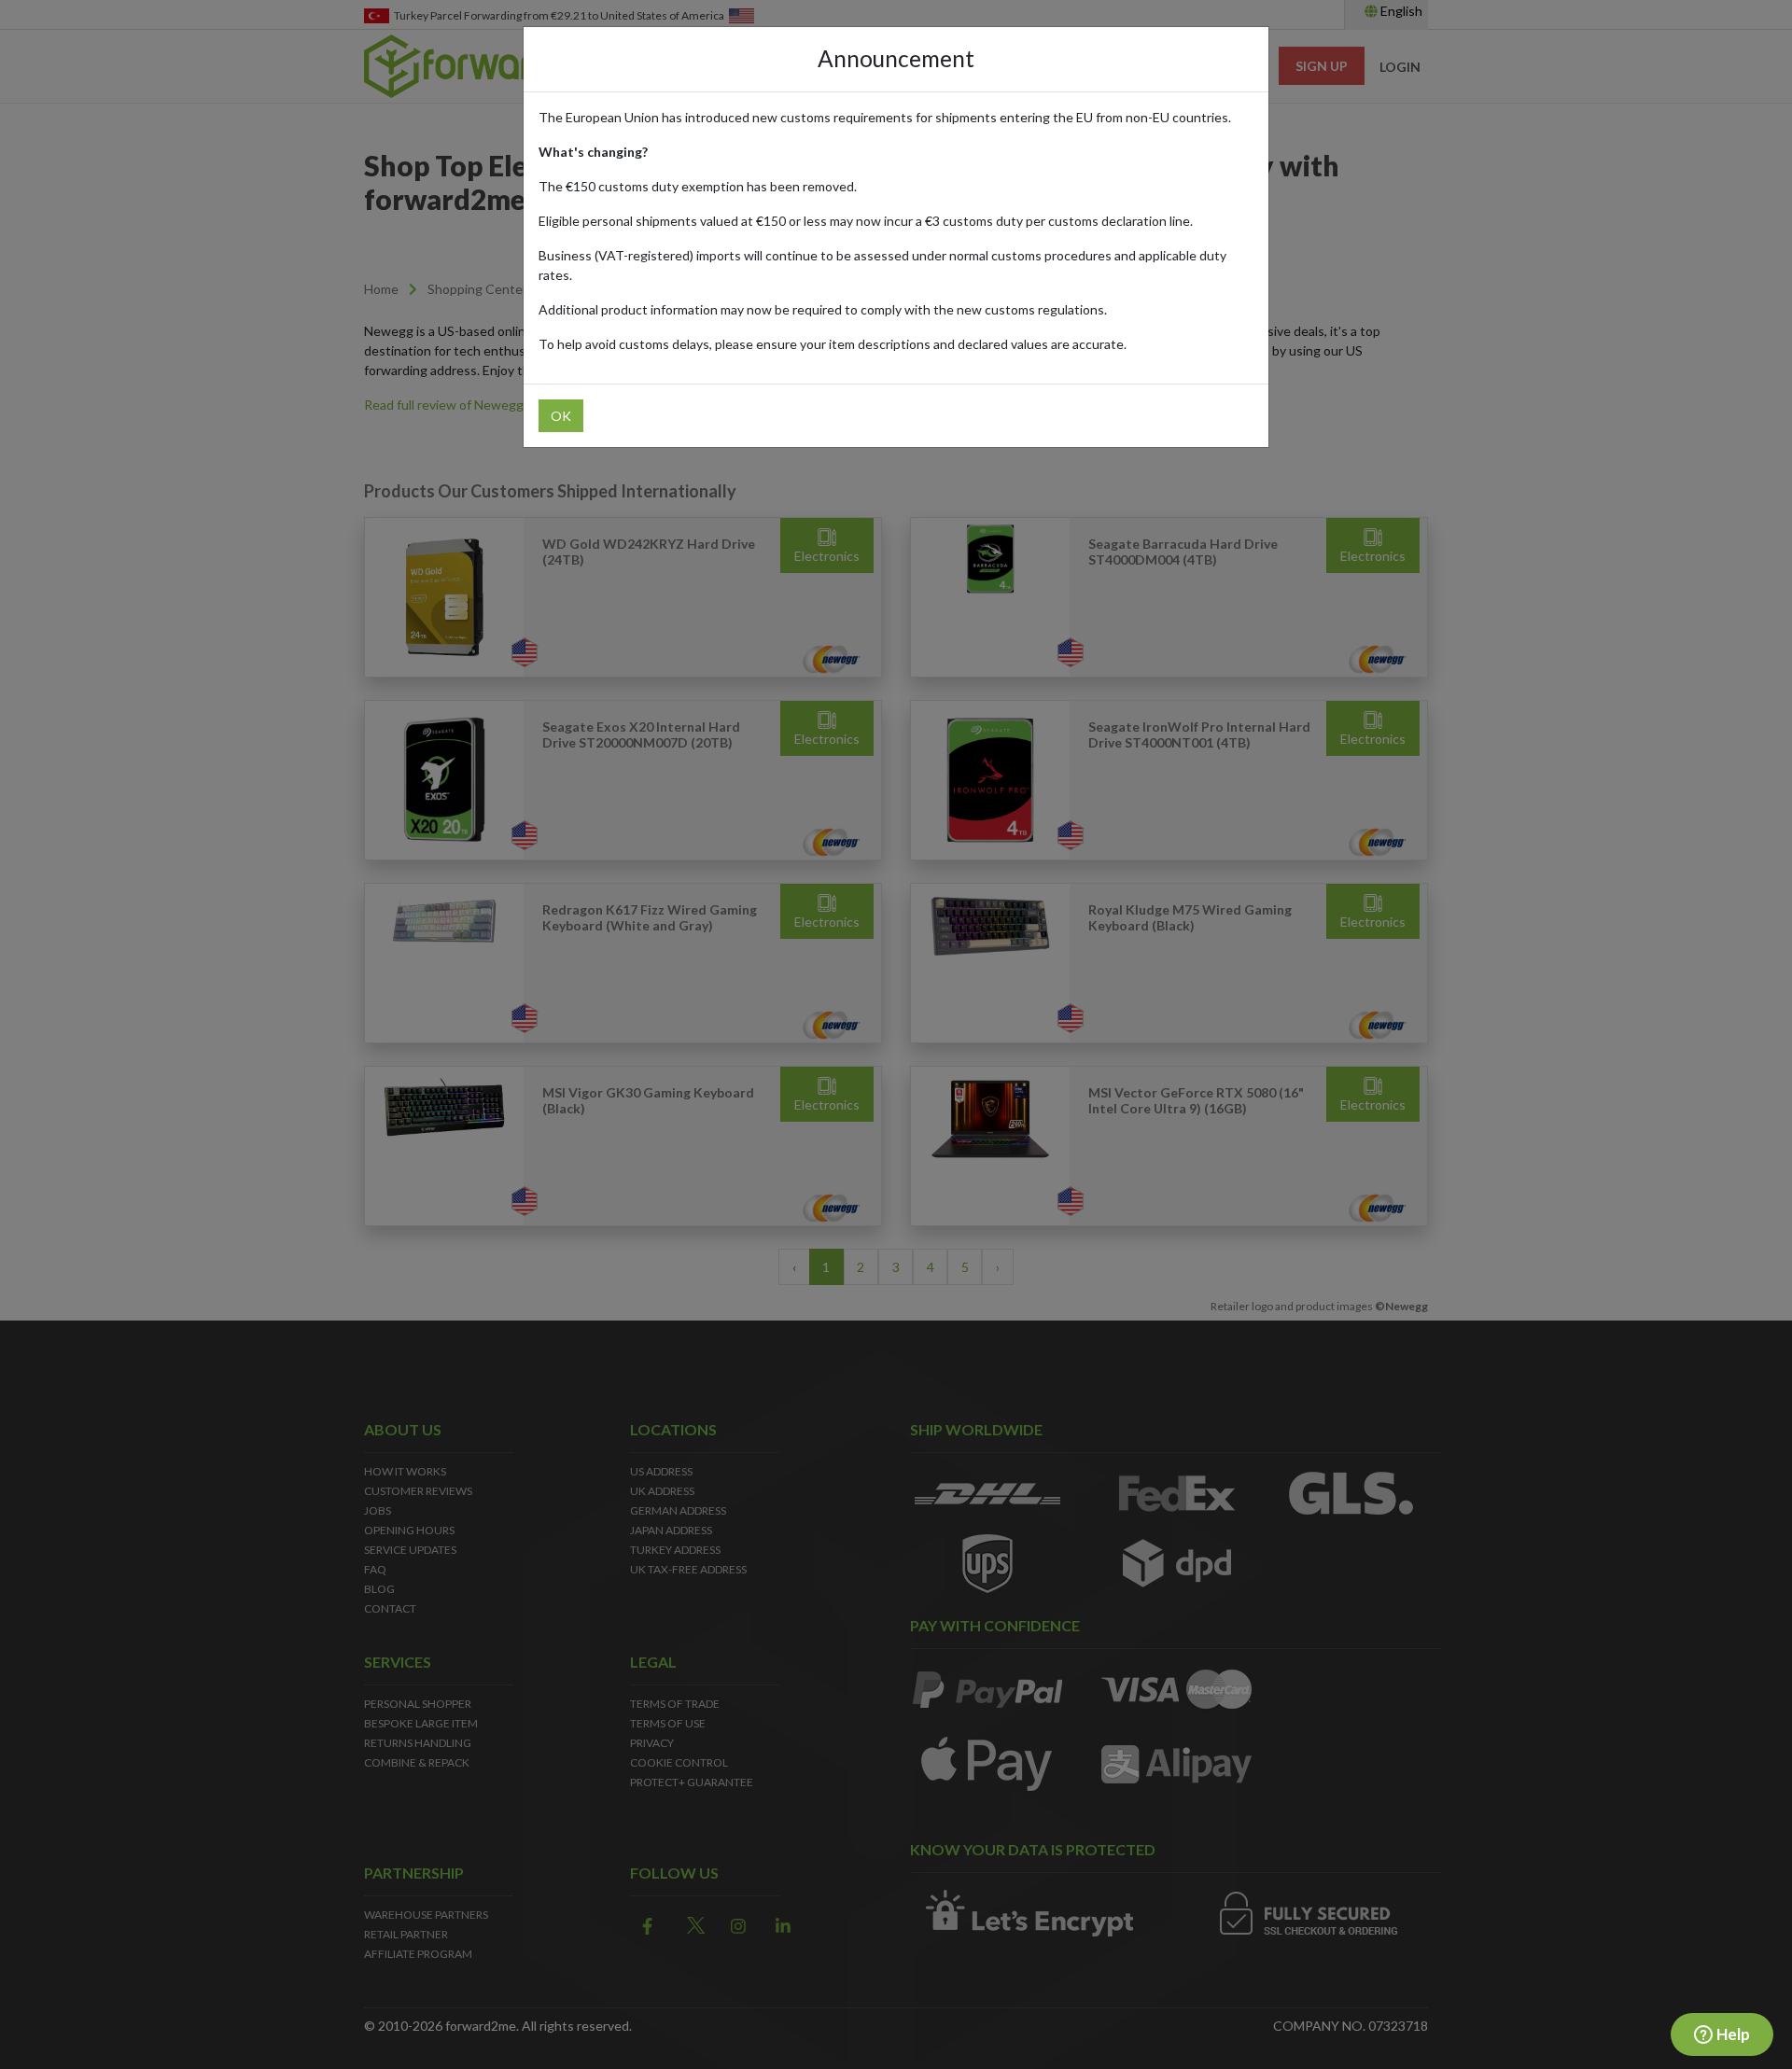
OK (561, 416)
